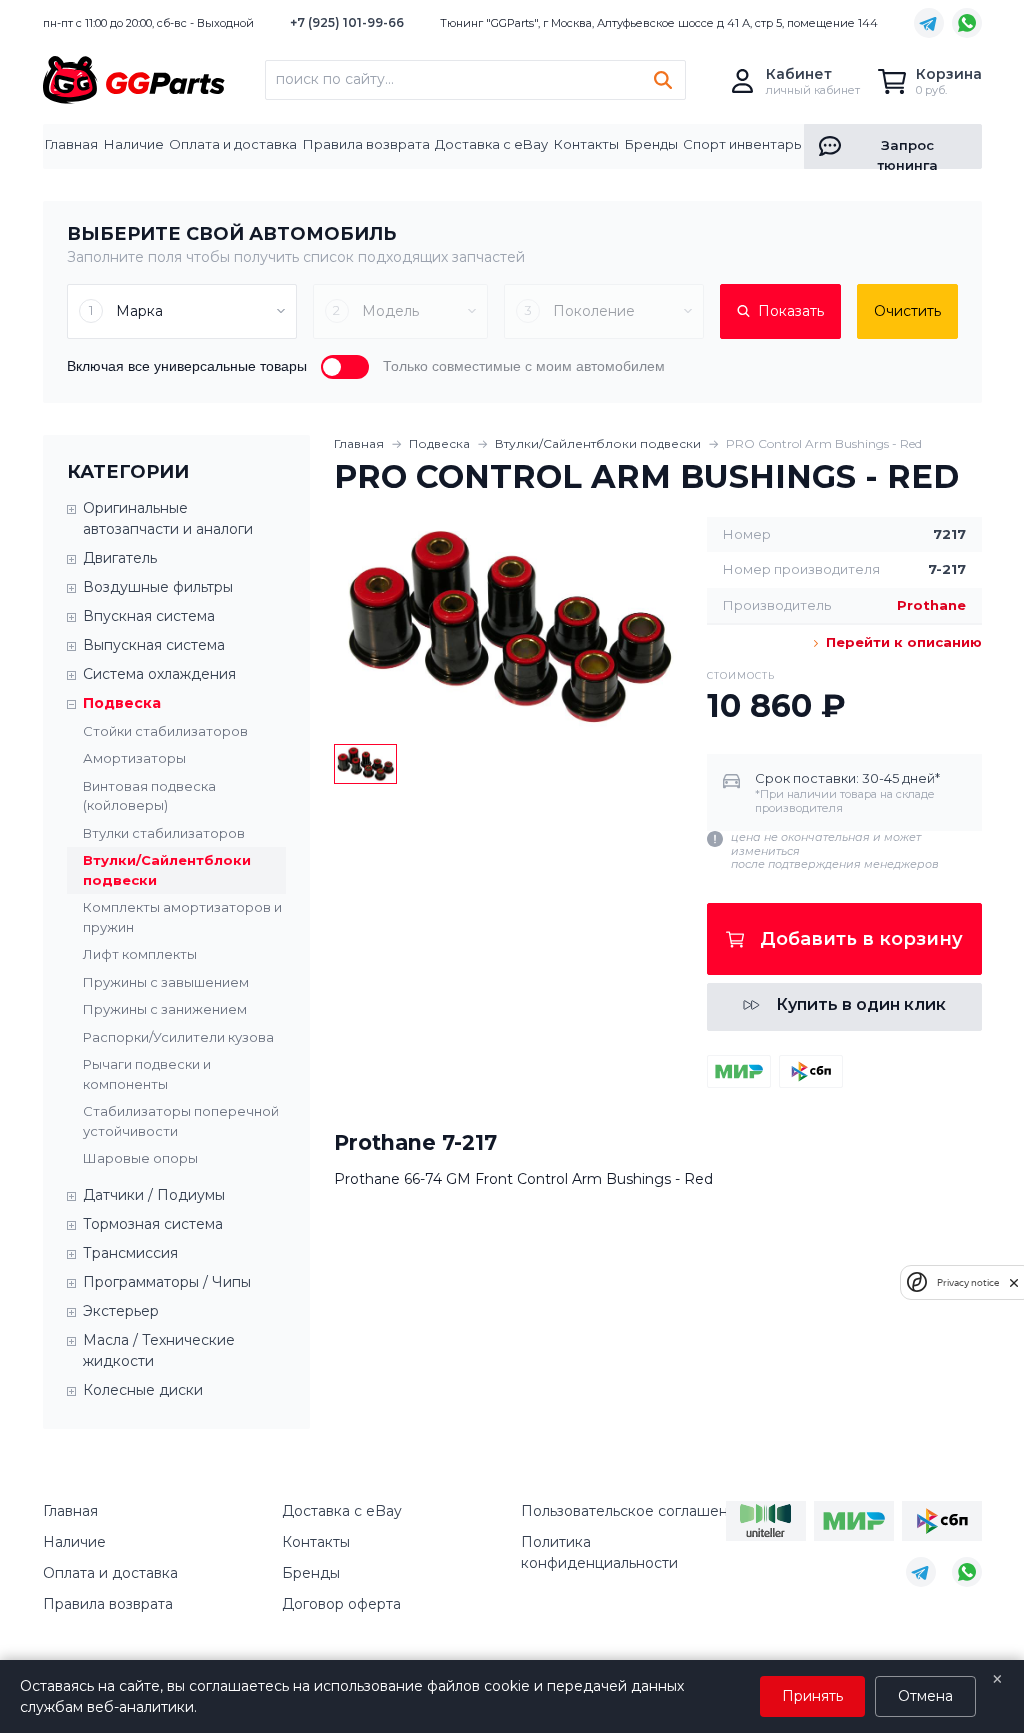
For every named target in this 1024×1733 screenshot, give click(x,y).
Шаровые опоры (140, 1158)
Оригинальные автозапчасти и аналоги (168, 518)
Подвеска (439, 443)
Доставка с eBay (491, 144)
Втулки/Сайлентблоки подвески (167, 870)
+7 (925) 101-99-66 (347, 22)
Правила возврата (366, 144)
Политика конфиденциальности (599, 1552)
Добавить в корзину (861, 939)
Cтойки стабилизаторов (165, 731)
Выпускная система (154, 645)
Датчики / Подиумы (154, 1195)
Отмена (925, 1696)
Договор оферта (341, 1604)
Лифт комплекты (140, 954)
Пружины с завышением (166, 982)
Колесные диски (143, 1390)
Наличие (134, 144)
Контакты (586, 144)
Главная (71, 144)
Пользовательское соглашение (633, 1511)
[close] (1014, 1282)
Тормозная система (153, 1224)
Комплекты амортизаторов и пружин (182, 917)
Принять (812, 1696)
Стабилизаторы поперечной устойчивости (181, 1121)
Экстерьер (121, 1311)
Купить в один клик (861, 1004)
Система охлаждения (159, 674)
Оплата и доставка (233, 144)
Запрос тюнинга (907, 153)
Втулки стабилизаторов (164, 833)
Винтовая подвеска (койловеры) (149, 796)
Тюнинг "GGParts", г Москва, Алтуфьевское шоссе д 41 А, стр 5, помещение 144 (659, 23)
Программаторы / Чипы (167, 1282)
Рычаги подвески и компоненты (147, 1074)
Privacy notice (968, 1282)
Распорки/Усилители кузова (178, 1037)
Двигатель (120, 558)
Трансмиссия (130, 1253)
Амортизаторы (134, 758)
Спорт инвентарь (742, 144)
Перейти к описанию (901, 642)
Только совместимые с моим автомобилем (524, 366)
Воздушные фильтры (158, 587)
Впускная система (149, 616)
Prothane (931, 605)
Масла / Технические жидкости (159, 1350)
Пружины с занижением (165, 1009)
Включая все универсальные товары (187, 366)
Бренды (651, 144)
